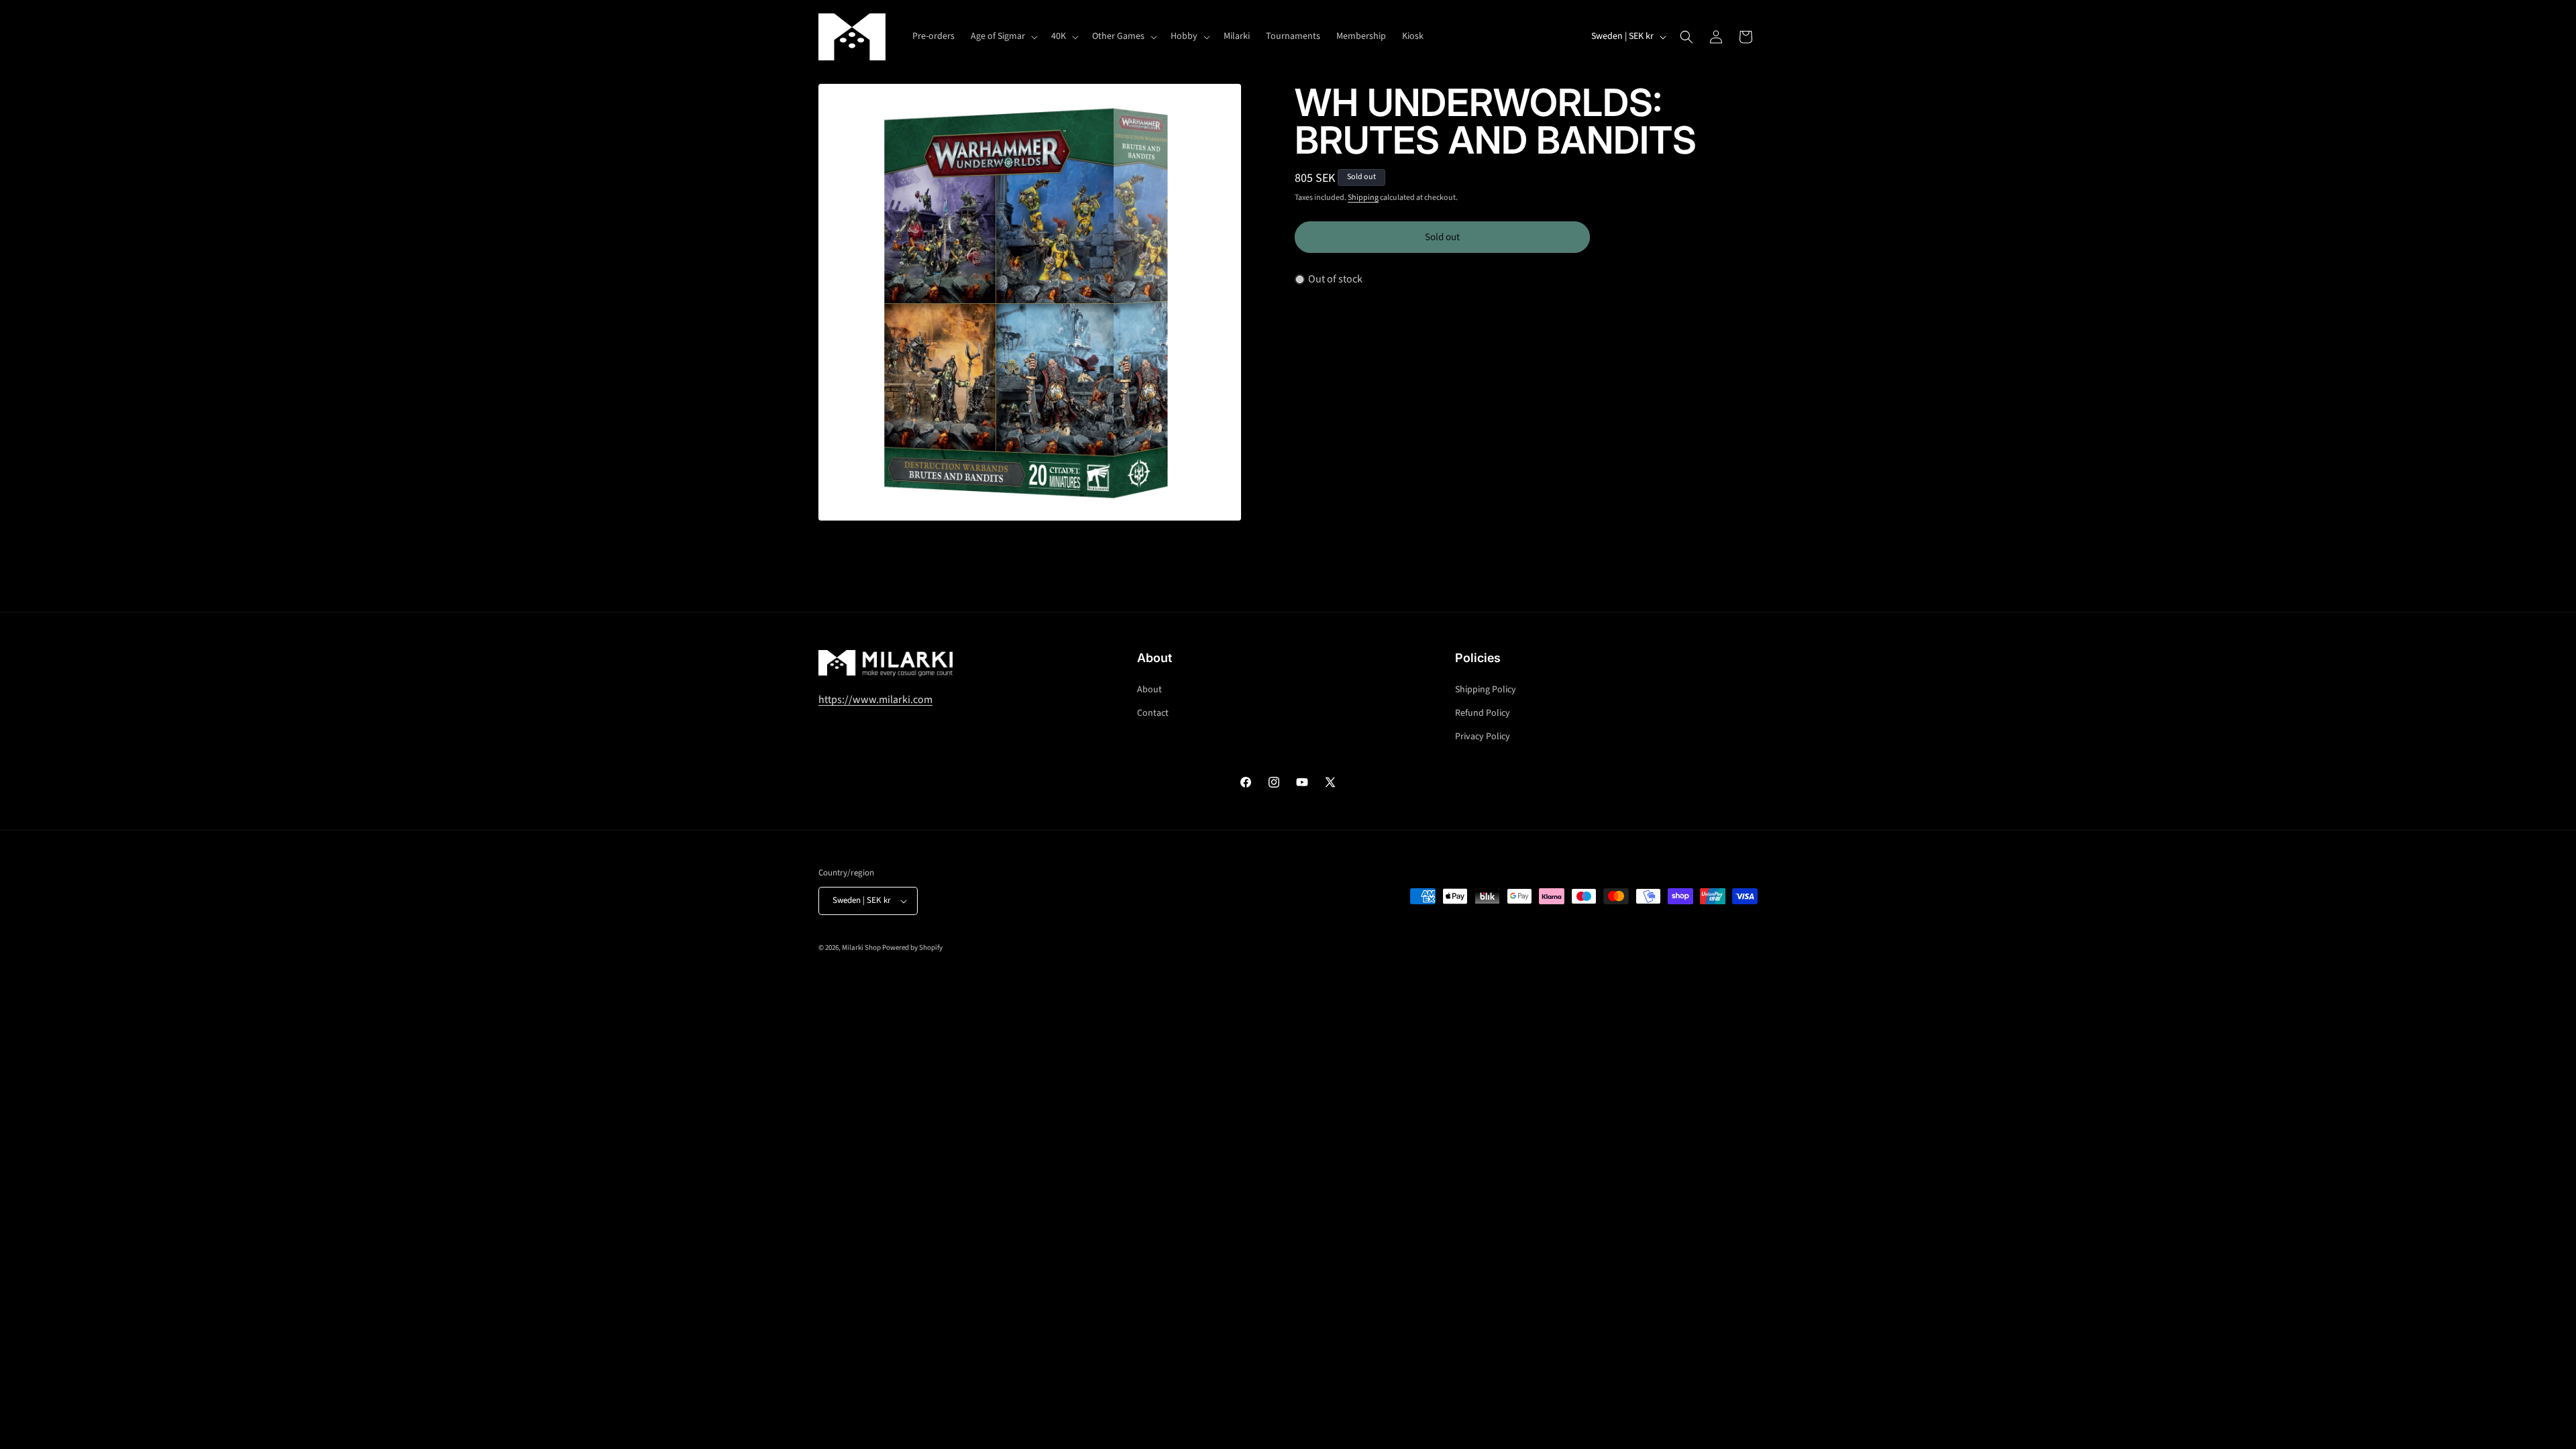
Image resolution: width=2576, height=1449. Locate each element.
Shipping (1363, 198)
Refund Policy (1483, 712)
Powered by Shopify (912, 948)
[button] (1003, 36)
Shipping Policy (1486, 689)
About (1149, 689)
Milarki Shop (861, 948)
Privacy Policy (1483, 736)
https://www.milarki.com (875, 699)
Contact (1153, 712)
